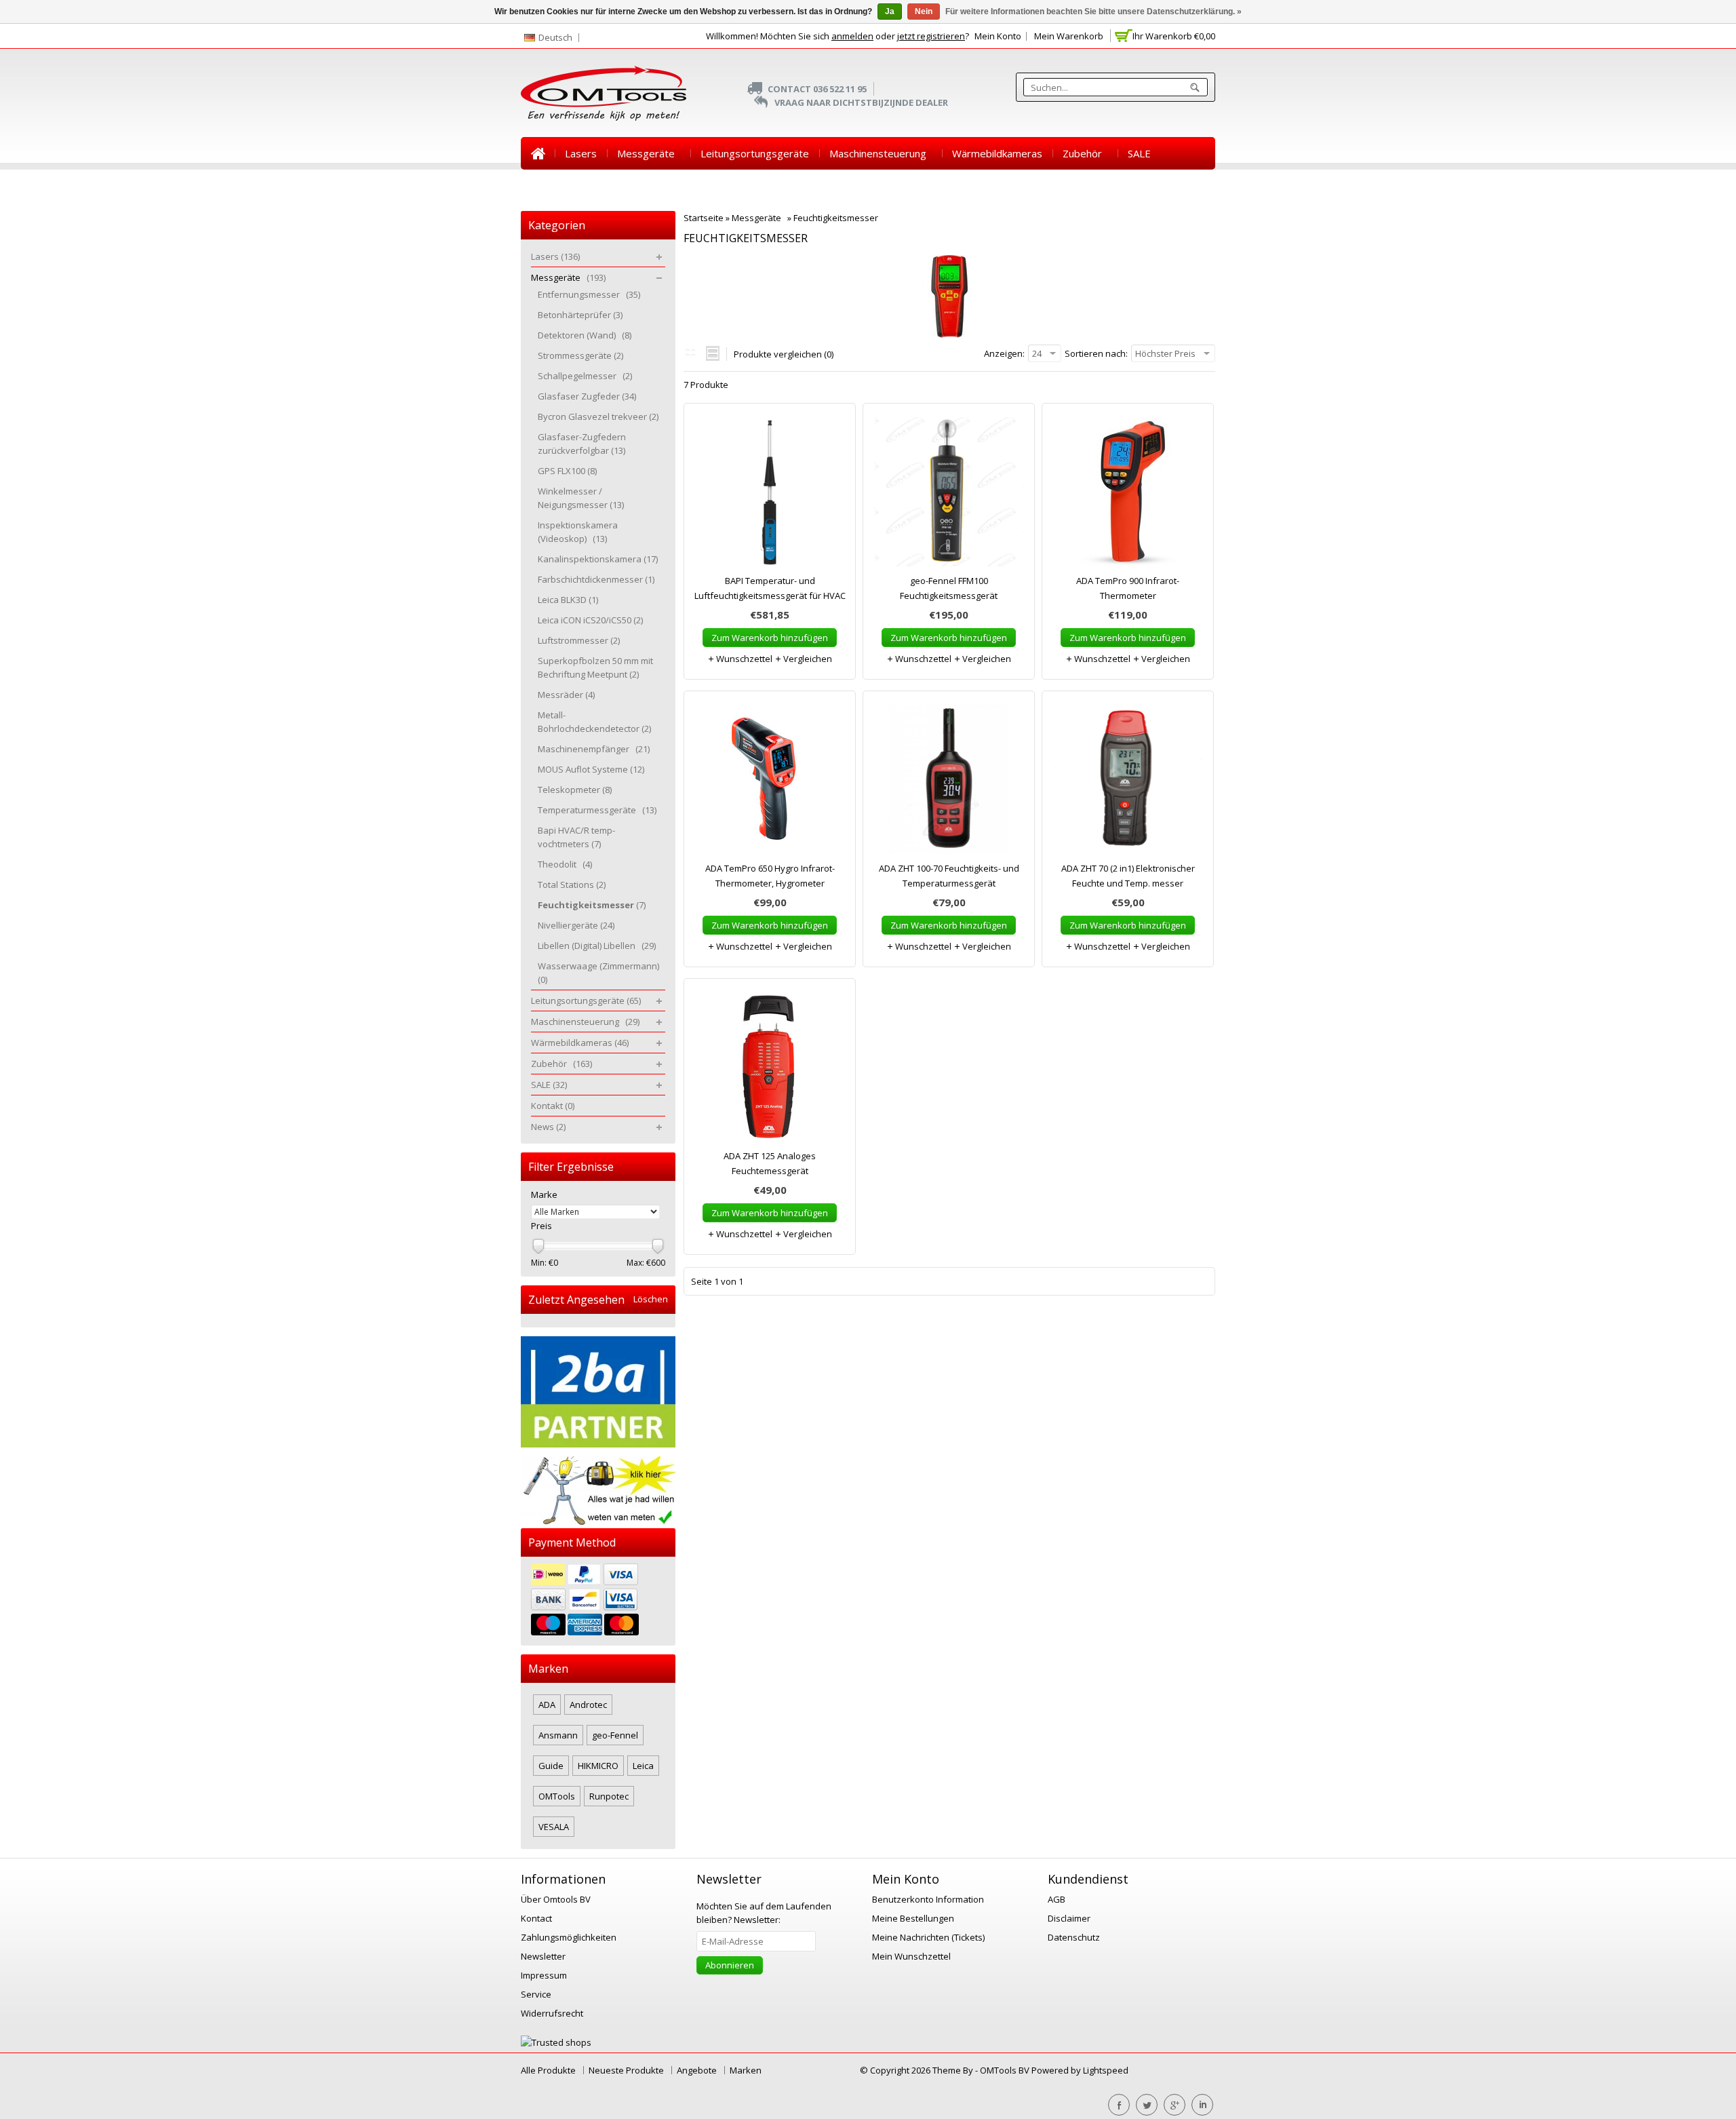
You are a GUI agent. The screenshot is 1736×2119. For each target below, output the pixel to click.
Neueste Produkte (626, 2070)
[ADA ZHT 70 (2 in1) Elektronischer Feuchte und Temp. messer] (1128, 783)
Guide (551, 1766)
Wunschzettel (743, 659)
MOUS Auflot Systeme (591, 769)
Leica (643, 1766)
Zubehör (1085, 153)
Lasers (581, 153)
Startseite (538, 153)
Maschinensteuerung (881, 153)
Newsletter (543, 1956)
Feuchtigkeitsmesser (836, 218)
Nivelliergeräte (576, 925)
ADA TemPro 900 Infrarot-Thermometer (1128, 588)
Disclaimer (1069, 1918)
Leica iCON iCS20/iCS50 (590, 620)
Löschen (651, 1299)
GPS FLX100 (567, 471)
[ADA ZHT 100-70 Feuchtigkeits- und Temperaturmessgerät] (949, 783)
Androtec (588, 1705)
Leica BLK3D (568, 600)
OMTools (557, 1796)
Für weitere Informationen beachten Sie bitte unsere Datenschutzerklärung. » (1093, 12)
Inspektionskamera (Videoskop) (578, 532)
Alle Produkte (548, 2070)
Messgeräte (649, 153)
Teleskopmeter (575, 790)
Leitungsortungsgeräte (755, 153)
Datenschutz (1074, 1937)
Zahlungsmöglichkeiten (569, 1937)
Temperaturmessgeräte (597, 810)
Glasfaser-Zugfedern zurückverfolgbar (582, 444)
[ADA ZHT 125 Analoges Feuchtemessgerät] (770, 1070)
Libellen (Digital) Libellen (597, 946)
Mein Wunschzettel (911, 1956)
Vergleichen (807, 659)
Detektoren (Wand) (585, 335)
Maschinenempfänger (594, 749)
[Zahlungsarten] (598, 1601)
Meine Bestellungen (913, 1918)
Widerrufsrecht (552, 2013)
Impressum (544, 1975)
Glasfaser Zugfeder (587, 396)
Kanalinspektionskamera (598, 559)
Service (536, 1994)
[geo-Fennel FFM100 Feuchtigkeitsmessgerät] (949, 495)
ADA (547, 1705)
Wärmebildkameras (997, 153)
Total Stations (572, 884)
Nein (924, 12)
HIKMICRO (598, 1766)
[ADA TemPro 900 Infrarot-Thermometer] (1128, 495)
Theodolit (565, 864)
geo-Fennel (615, 1735)
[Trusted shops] (556, 2042)
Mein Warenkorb (1069, 36)
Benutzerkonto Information (928, 1899)
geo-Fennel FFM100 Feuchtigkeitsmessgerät (949, 588)
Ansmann (558, 1735)
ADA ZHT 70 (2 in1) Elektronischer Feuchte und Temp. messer (1128, 876)
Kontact (536, 1918)
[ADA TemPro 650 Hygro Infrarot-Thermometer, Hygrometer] (770, 783)
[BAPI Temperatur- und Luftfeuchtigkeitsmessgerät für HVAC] (770, 495)
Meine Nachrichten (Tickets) (928, 1937)
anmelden (852, 36)
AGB (1057, 1899)
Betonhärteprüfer (580, 315)
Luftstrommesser (579, 640)
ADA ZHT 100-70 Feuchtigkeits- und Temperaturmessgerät (949, 876)
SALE (1139, 153)
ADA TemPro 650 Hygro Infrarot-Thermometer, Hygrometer (770, 876)
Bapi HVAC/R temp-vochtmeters (576, 837)
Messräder (566, 695)
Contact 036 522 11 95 (817, 89)
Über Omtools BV (556, 1899)
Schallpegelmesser (585, 376)
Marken (746, 2070)
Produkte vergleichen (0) (784, 354)
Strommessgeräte (580, 355)
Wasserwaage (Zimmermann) (598, 973)
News (601, 186)
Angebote (697, 2070)
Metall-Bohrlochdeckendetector (594, 722)
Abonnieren (730, 1965)
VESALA (554, 1827)
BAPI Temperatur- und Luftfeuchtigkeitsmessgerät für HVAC (770, 588)
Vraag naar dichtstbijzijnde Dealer (861, 102)
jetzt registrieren (931, 36)
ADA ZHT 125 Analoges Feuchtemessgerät (770, 1163)
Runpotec (609, 1796)
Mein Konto (998, 36)
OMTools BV (1006, 2070)
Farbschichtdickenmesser (596, 579)
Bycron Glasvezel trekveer (598, 416)
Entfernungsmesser (589, 294)
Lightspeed (1106, 2070)
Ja (890, 12)
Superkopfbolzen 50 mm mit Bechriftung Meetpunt (595, 667)
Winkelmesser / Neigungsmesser (581, 498)
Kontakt (549, 186)
